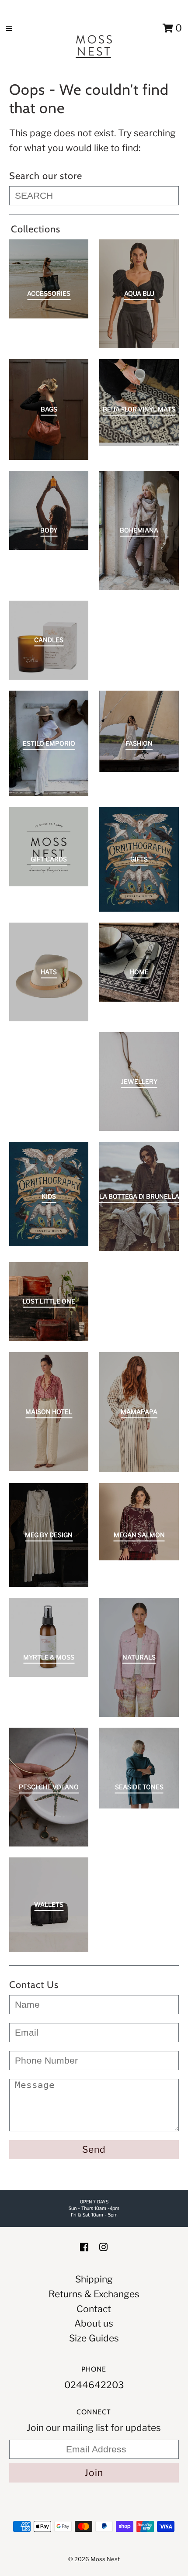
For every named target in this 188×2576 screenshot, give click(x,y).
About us (94, 2323)
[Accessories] (49, 279)
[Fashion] (139, 731)
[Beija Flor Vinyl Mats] (139, 403)
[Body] (49, 510)
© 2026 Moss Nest (94, 2559)
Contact (94, 2309)
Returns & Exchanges (94, 2294)
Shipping (94, 2279)
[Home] (139, 962)
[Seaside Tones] (139, 1768)
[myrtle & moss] (49, 1637)
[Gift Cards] (49, 847)
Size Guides (94, 2338)
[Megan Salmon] (139, 1522)
